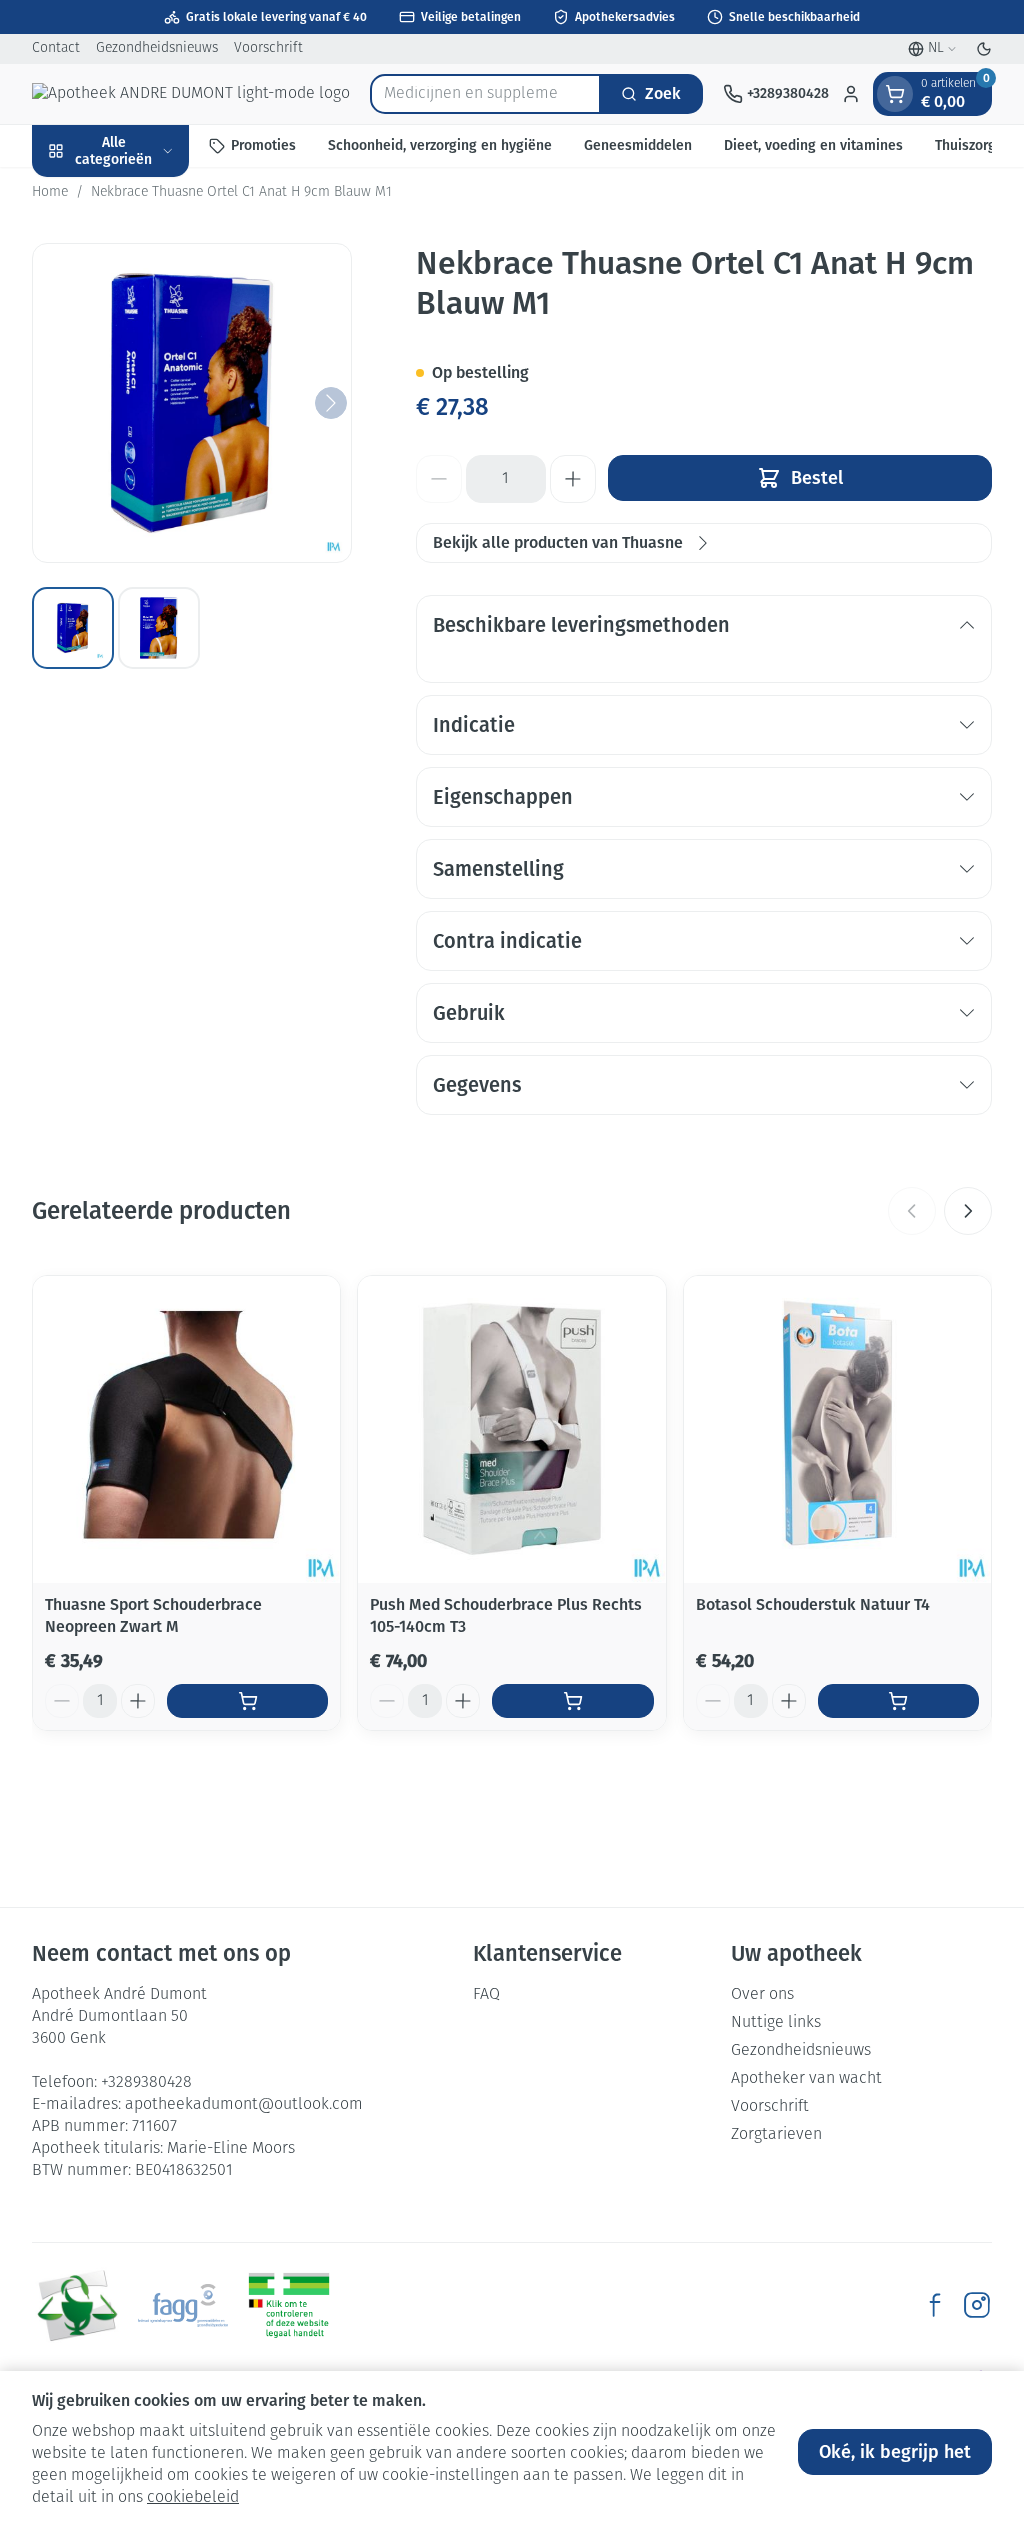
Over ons (762, 1995)
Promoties (263, 145)
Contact (56, 48)
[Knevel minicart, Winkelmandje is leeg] (895, 94)
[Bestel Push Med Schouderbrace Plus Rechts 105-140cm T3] (572, 1701)
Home (50, 192)
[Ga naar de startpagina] (191, 94)
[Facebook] (935, 2305)
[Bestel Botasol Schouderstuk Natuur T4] (898, 1701)
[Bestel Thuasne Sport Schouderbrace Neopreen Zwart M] (247, 1701)
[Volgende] (331, 403)
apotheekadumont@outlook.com (244, 2105)
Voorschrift (268, 48)
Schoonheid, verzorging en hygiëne (440, 145)
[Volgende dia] (968, 1211)
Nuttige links (776, 2023)
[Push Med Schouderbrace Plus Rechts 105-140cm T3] (511, 1429)
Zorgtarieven (776, 2135)
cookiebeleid (193, 2498)
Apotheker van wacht (806, 2079)
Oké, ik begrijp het (895, 2452)
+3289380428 (146, 2083)
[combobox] (485, 94)
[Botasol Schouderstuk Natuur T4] (837, 1429)
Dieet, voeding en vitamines (813, 145)
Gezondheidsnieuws (157, 48)
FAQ (486, 1995)
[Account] (851, 94)
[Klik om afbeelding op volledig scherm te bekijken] (192, 403)
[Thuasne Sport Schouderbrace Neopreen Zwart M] (186, 1429)
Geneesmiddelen (638, 145)
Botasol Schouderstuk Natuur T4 (813, 1604)
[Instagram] (977, 2305)
